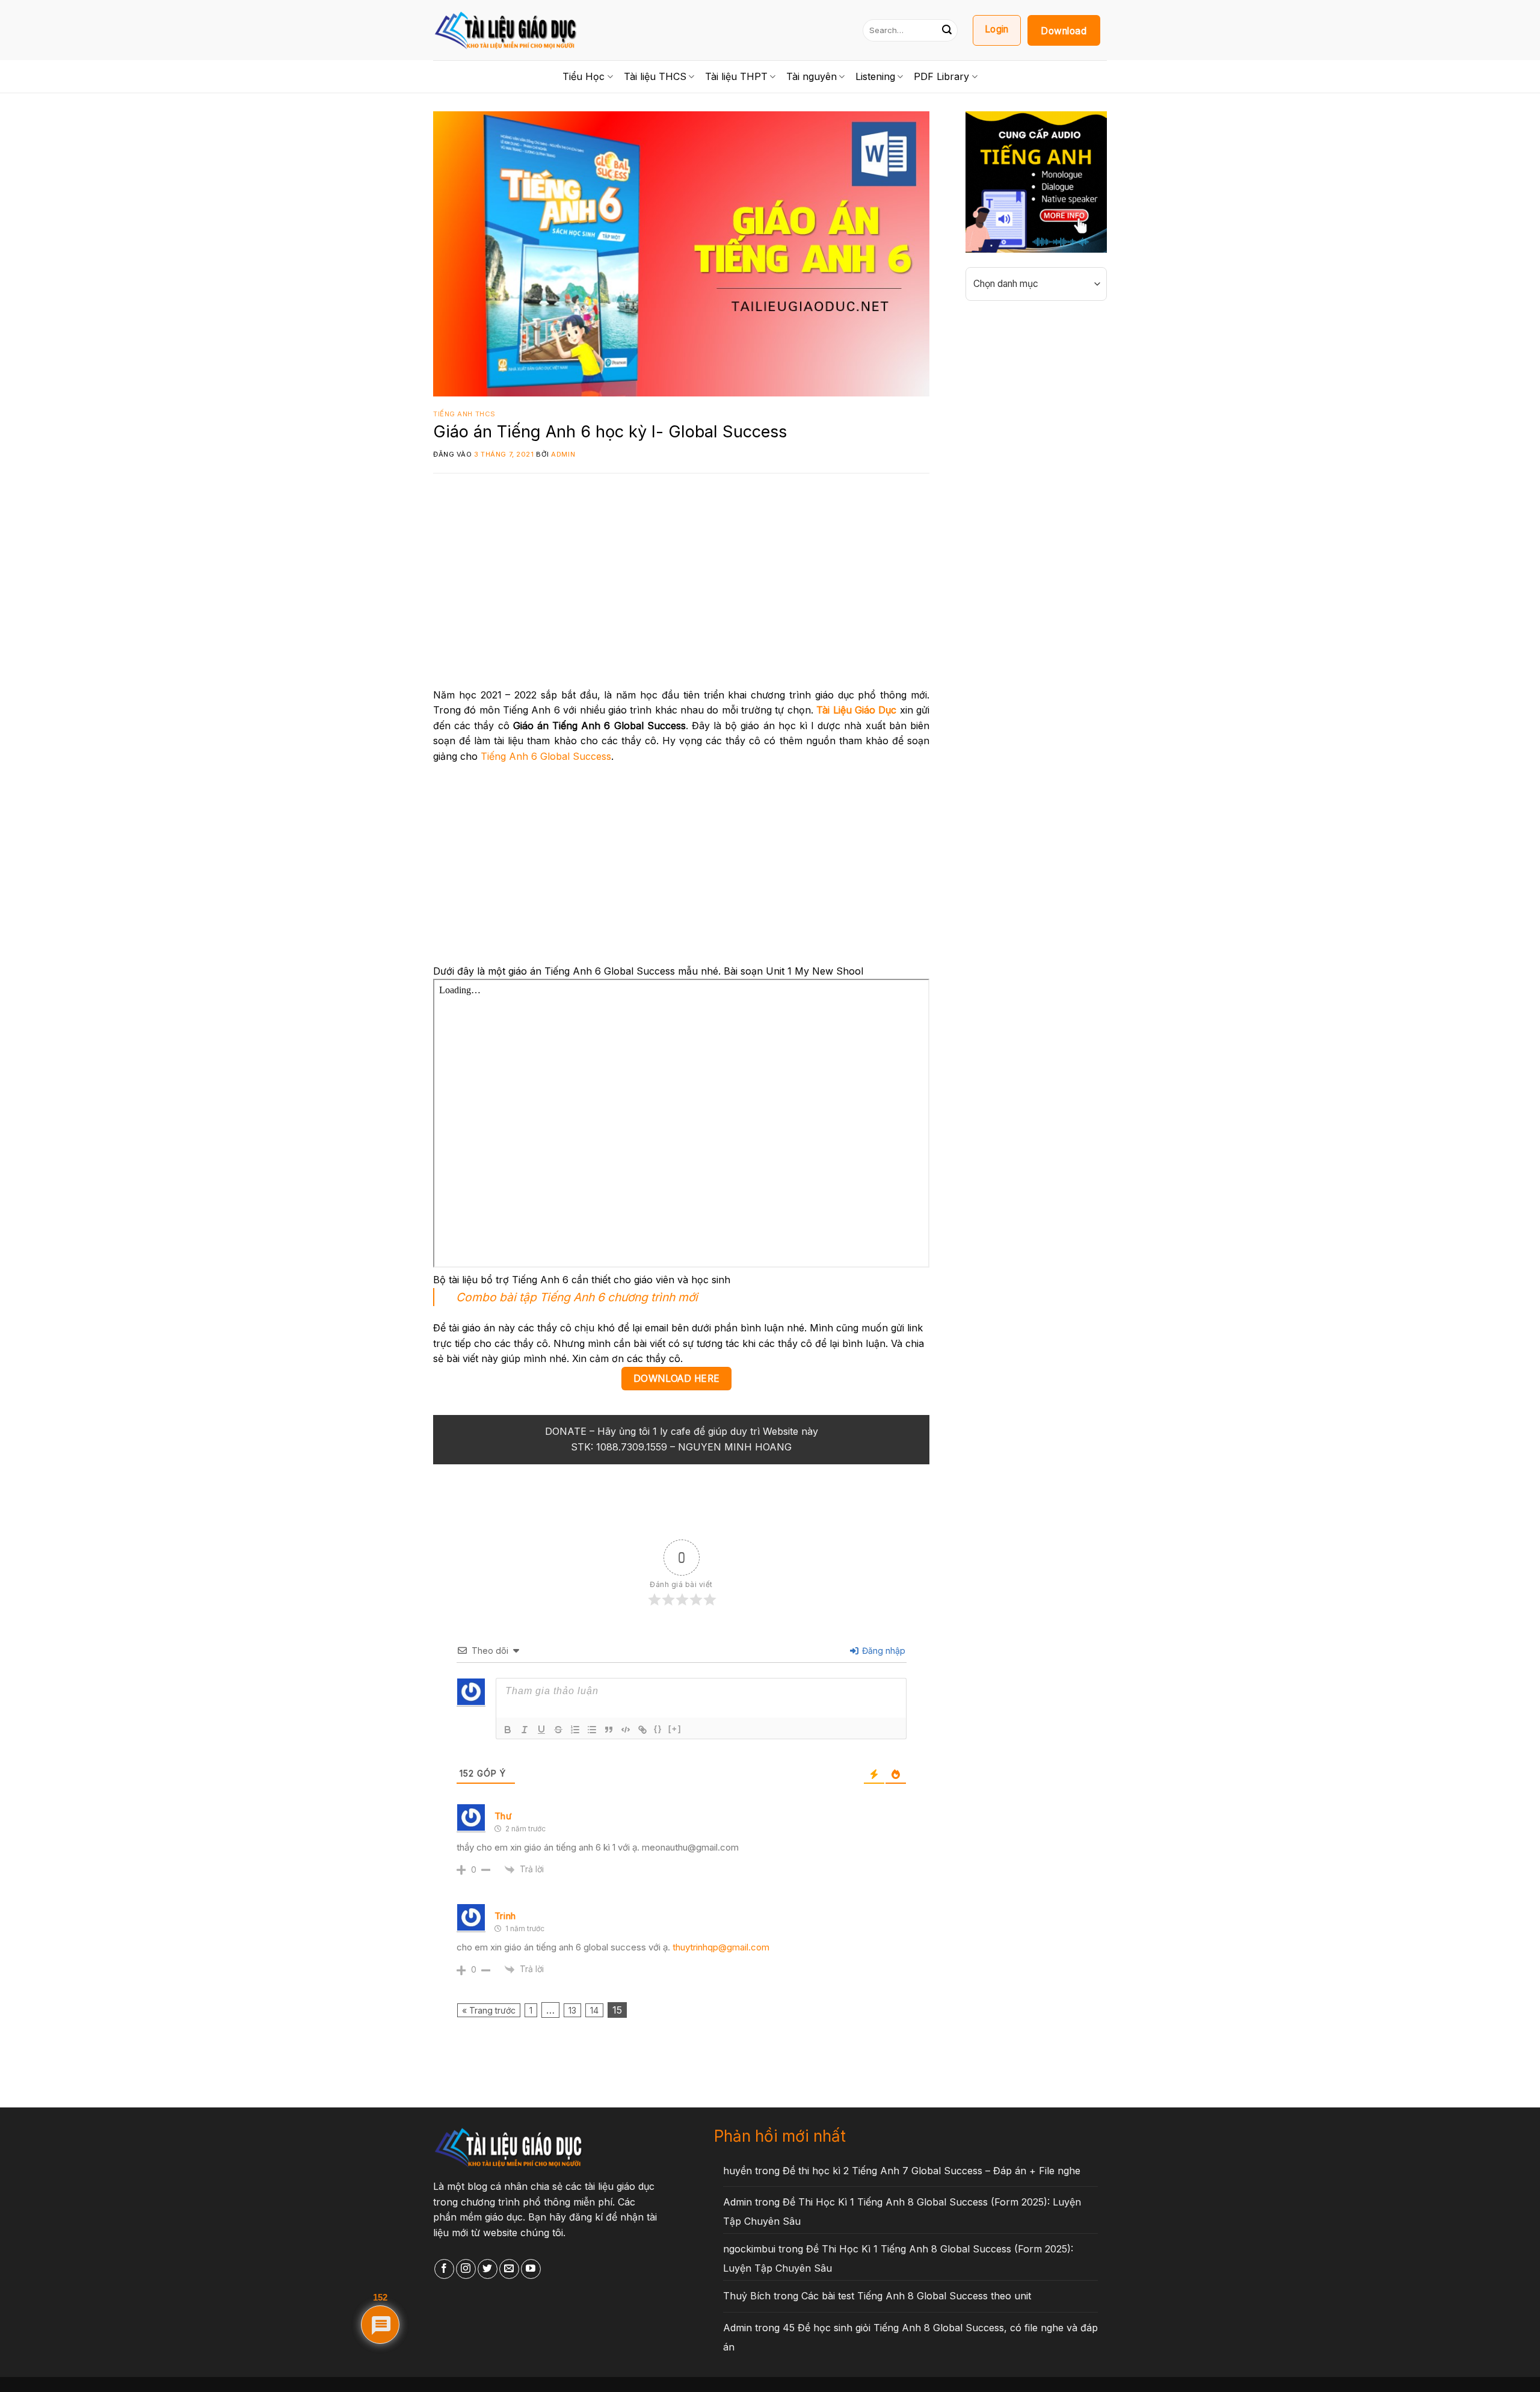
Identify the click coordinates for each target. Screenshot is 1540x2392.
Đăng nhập (882, 1651)
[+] (675, 1729)
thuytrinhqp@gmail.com (721, 1947)
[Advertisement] (681, 588)
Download (1064, 31)
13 (572, 2010)
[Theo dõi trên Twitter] (488, 2269)
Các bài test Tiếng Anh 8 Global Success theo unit (916, 2296)
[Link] (642, 1730)
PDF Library (941, 76)
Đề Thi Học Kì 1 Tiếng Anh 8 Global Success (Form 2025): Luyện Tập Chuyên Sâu (902, 2212)
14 (594, 2010)
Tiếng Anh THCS (464, 414)
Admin (563, 454)
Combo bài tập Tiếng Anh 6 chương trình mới (577, 1297)
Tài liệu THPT (736, 76)
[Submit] (947, 30)
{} (658, 1729)
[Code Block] (626, 1730)
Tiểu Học (584, 76)
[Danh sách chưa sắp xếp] (592, 1730)
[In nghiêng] (525, 1730)
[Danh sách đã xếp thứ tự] (575, 1730)
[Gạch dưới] (541, 1730)
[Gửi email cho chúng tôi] (509, 2269)
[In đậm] (508, 1730)
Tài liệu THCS (655, 76)
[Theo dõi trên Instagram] (466, 2269)
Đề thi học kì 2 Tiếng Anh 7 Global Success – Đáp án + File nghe (932, 2171)
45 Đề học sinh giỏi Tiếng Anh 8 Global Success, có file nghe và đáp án (910, 2337)
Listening (875, 76)
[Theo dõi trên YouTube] (531, 2269)
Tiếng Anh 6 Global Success (546, 756)
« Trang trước (489, 2010)
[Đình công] (558, 1730)
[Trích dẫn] (609, 1730)
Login (997, 29)
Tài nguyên (812, 76)
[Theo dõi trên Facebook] (444, 2269)
